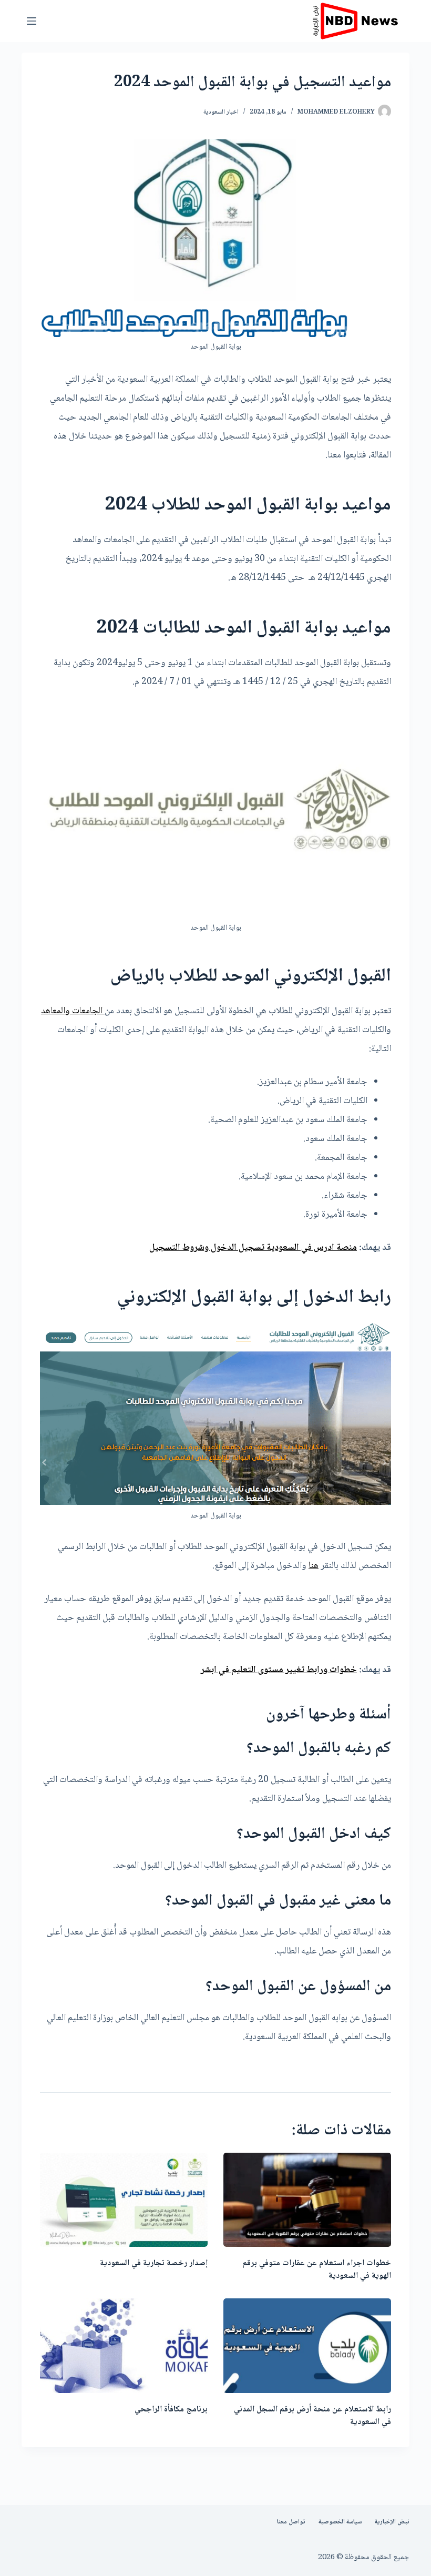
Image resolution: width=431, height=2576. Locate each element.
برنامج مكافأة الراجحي (171, 2410)
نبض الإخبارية (392, 2522)
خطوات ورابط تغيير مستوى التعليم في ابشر (279, 1670)
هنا (314, 1566)
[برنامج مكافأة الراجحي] (124, 2345)
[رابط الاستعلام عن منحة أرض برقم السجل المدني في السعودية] (307, 2345)
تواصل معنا (291, 2522)
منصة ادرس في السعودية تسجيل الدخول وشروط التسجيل (253, 1248)
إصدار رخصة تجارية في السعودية (154, 2263)
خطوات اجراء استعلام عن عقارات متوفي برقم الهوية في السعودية (317, 2270)
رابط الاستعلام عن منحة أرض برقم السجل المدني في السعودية (312, 2416)
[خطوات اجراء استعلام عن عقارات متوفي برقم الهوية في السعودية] (307, 2200)
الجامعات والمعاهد (73, 1011)
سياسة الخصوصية (340, 2522)
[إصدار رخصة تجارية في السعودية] (124, 2200)
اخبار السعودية (221, 112)
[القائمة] (32, 21)
